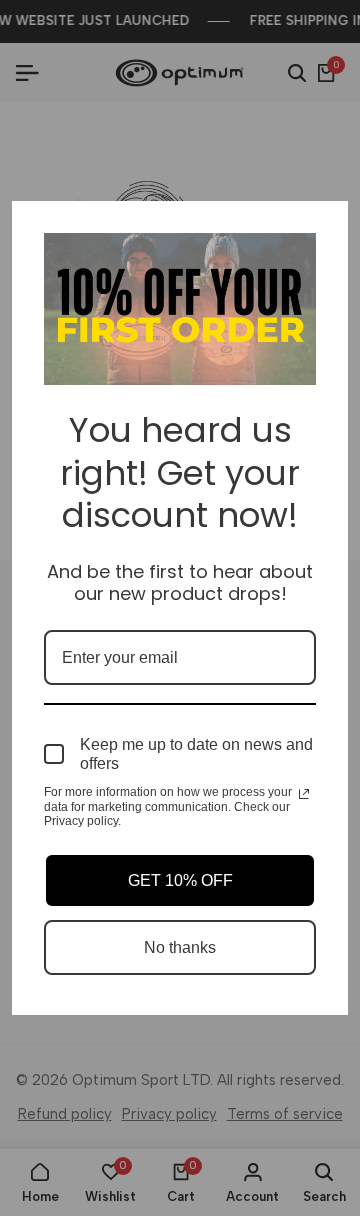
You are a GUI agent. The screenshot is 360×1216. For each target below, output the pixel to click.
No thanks (180, 947)
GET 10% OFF (180, 880)
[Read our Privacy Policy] (304, 794)
